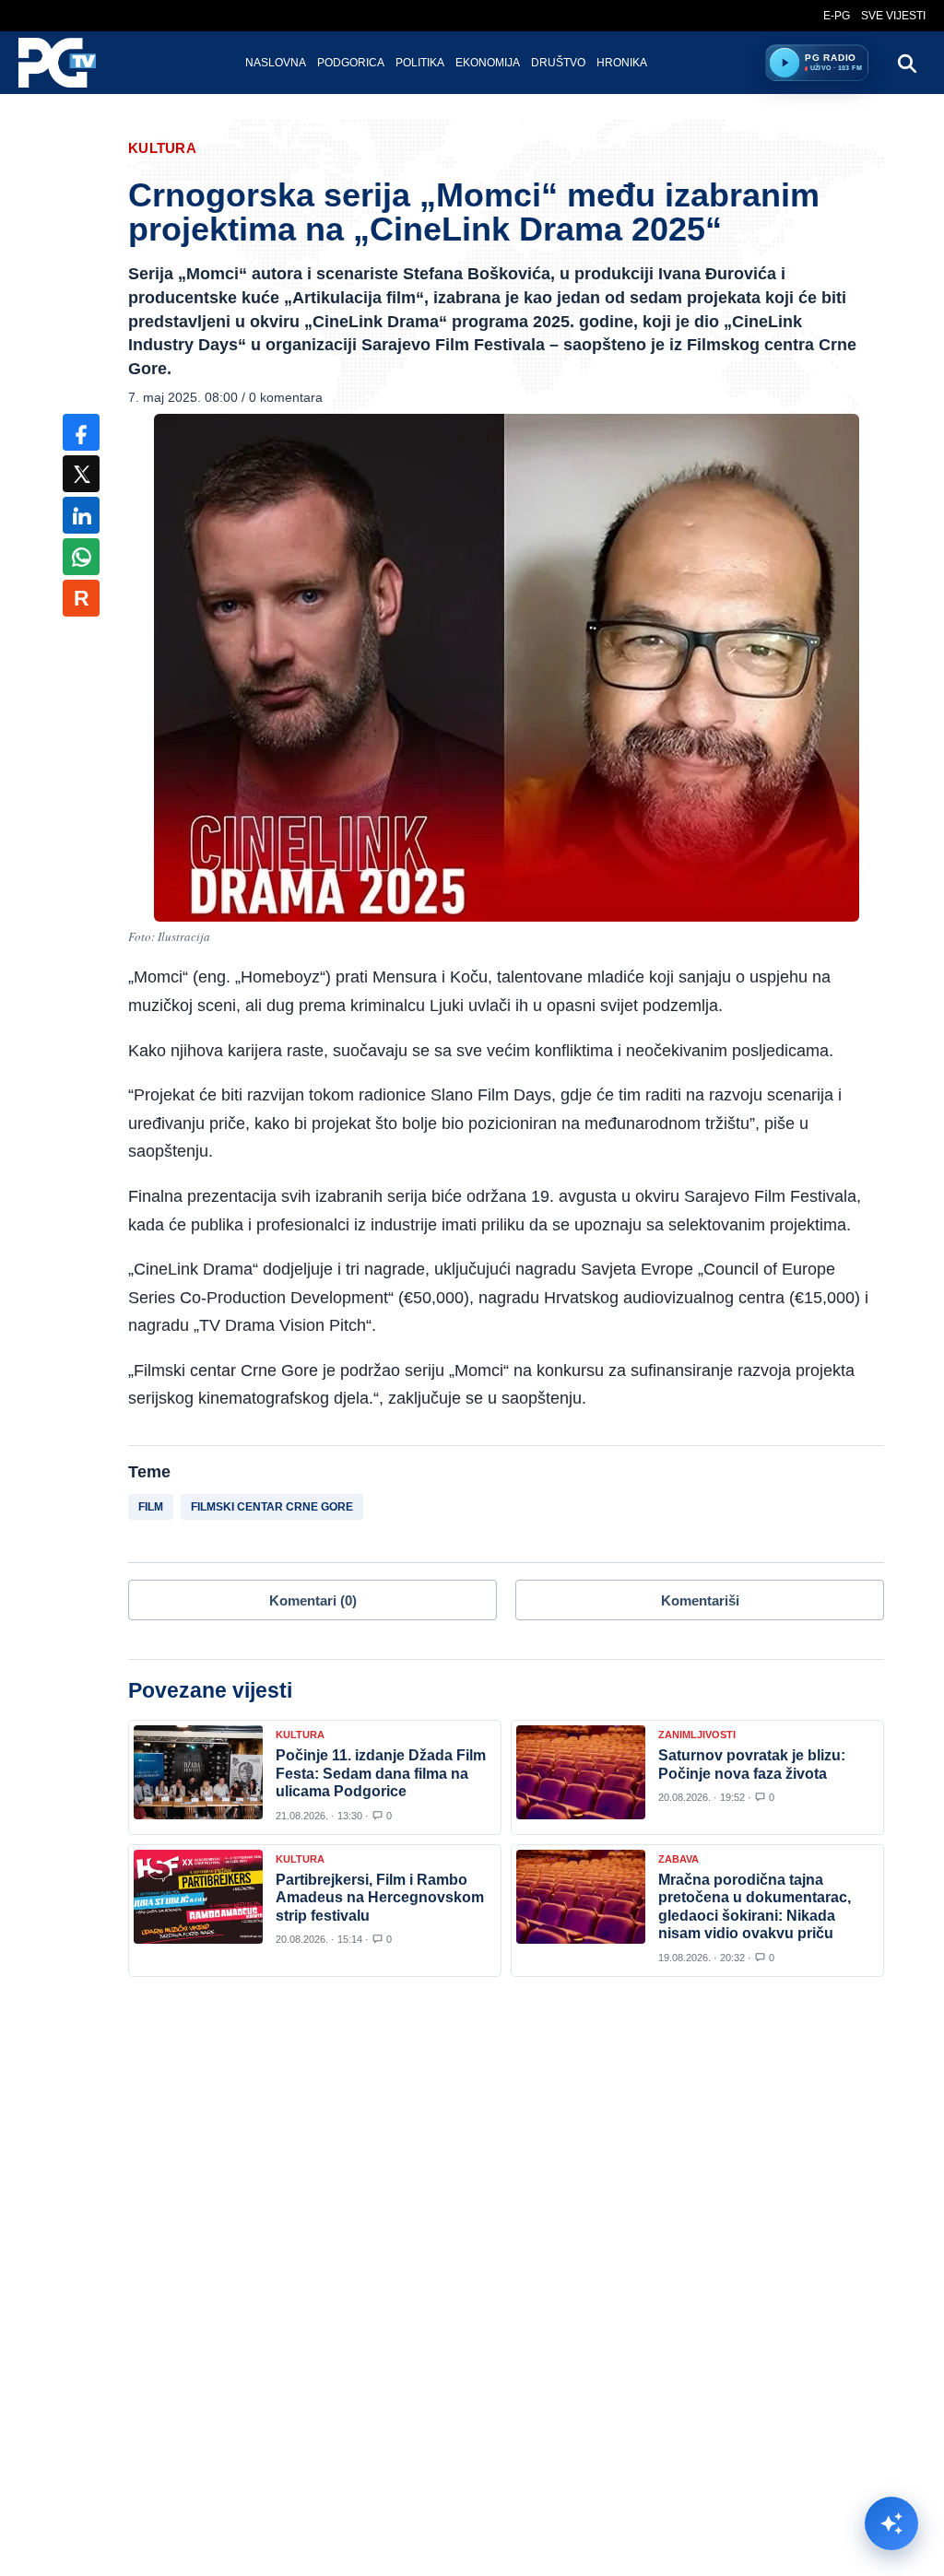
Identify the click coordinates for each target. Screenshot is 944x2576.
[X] (81, 474)
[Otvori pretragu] (906, 63)
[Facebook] (81, 432)
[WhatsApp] (81, 557)
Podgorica (351, 63)
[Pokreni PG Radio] (785, 63)
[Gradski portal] (73, 63)
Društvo (558, 63)
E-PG (837, 16)
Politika (420, 63)
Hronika (622, 63)
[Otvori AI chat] (891, 2523)
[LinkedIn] (81, 515)
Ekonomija (488, 63)
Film (151, 1507)
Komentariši (700, 1600)
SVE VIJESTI (893, 16)
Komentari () (313, 1600)
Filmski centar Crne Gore (272, 1507)
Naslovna (276, 63)
